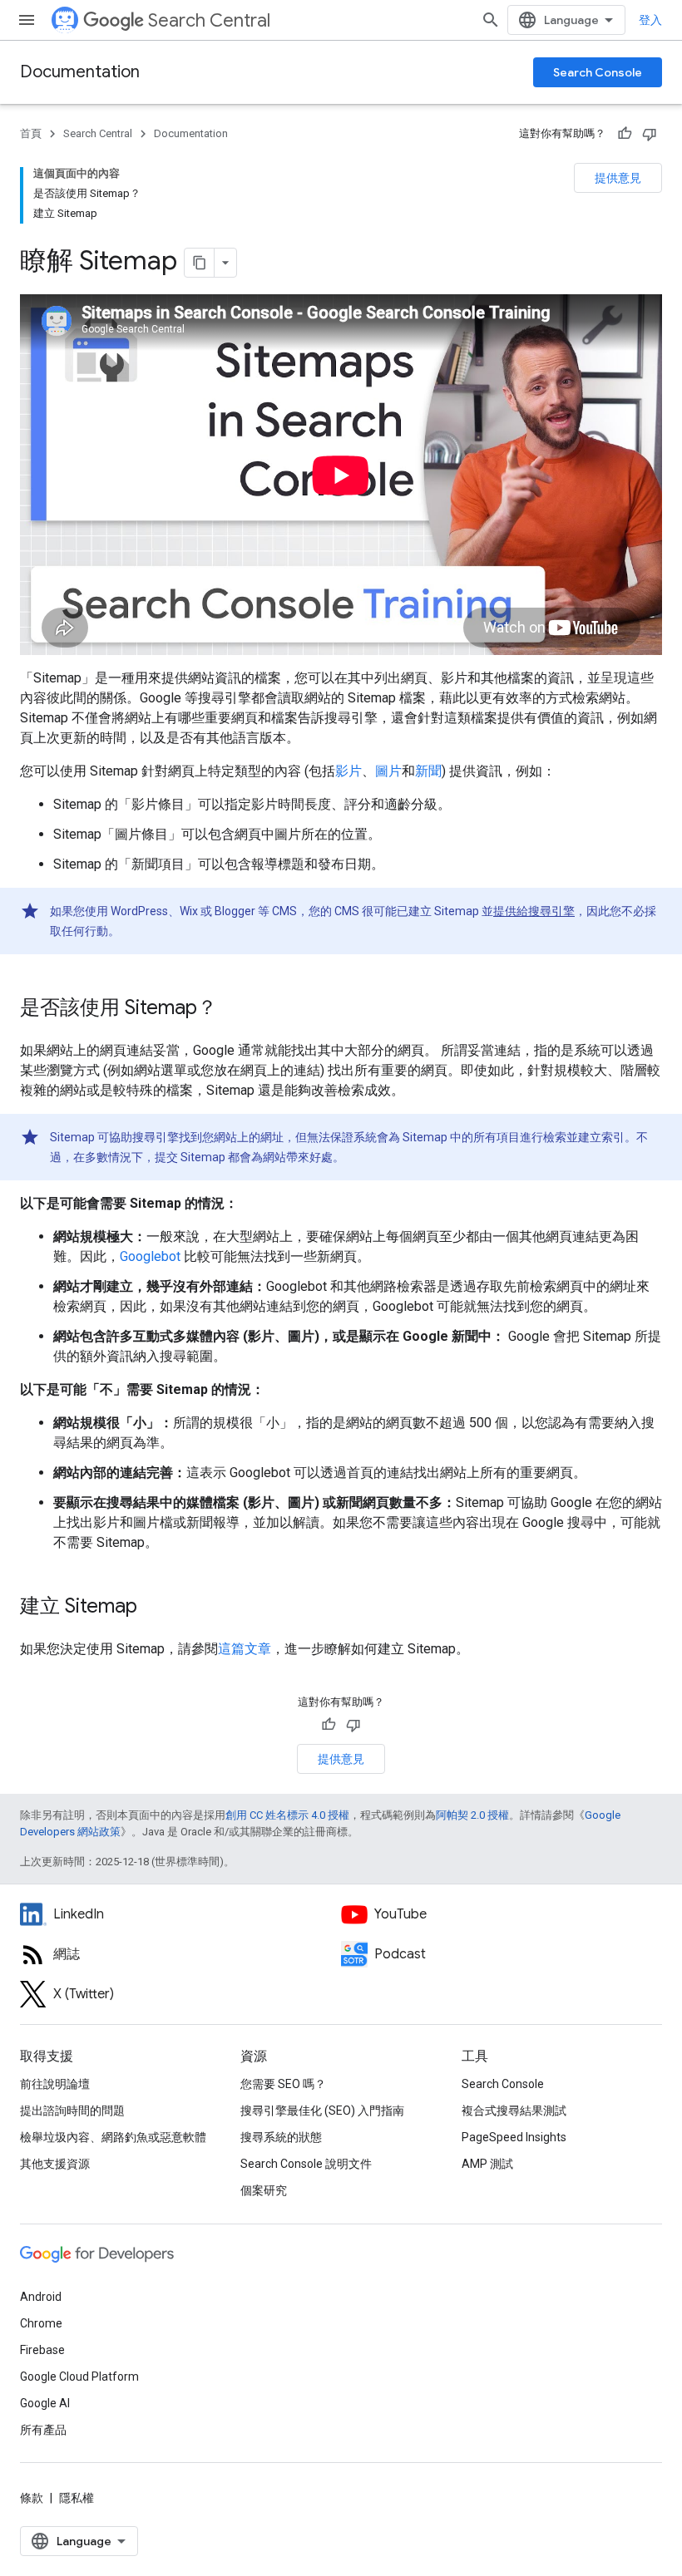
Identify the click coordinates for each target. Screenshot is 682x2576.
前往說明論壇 (55, 2084)
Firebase (42, 2350)
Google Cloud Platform (79, 2377)
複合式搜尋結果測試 (514, 2111)
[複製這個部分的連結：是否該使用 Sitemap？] (234, 1009)
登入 (650, 20)
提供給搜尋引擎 (534, 911)
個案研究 (264, 2190)
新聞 (428, 771)
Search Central (209, 20)
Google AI (45, 2403)
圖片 (388, 771)
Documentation (80, 72)
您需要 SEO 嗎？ (283, 2084)
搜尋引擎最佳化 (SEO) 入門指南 (322, 2111)
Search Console (598, 72)
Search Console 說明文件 (306, 2164)
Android (41, 2297)
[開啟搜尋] (491, 20)
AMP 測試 (487, 2164)
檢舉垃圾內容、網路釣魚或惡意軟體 (113, 2137)
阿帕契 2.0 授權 (472, 1815)
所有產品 (43, 2430)
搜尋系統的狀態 (281, 2137)
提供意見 (618, 178)
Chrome (41, 2323)
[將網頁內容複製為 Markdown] (200, 263)
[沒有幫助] (650, 134)
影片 (348, 771)
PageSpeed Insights (514, 2137)
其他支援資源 (55, 2164)
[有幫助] (625, 134)
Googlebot (150, 1256)
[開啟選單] (27, 20)
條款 (32, 2498)
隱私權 (77, 2498)
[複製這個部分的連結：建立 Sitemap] (154, 1608)
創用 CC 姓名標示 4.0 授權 (287, 1815)
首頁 (31, 133)
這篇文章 (245, 1649)
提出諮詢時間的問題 (72, 2111)
